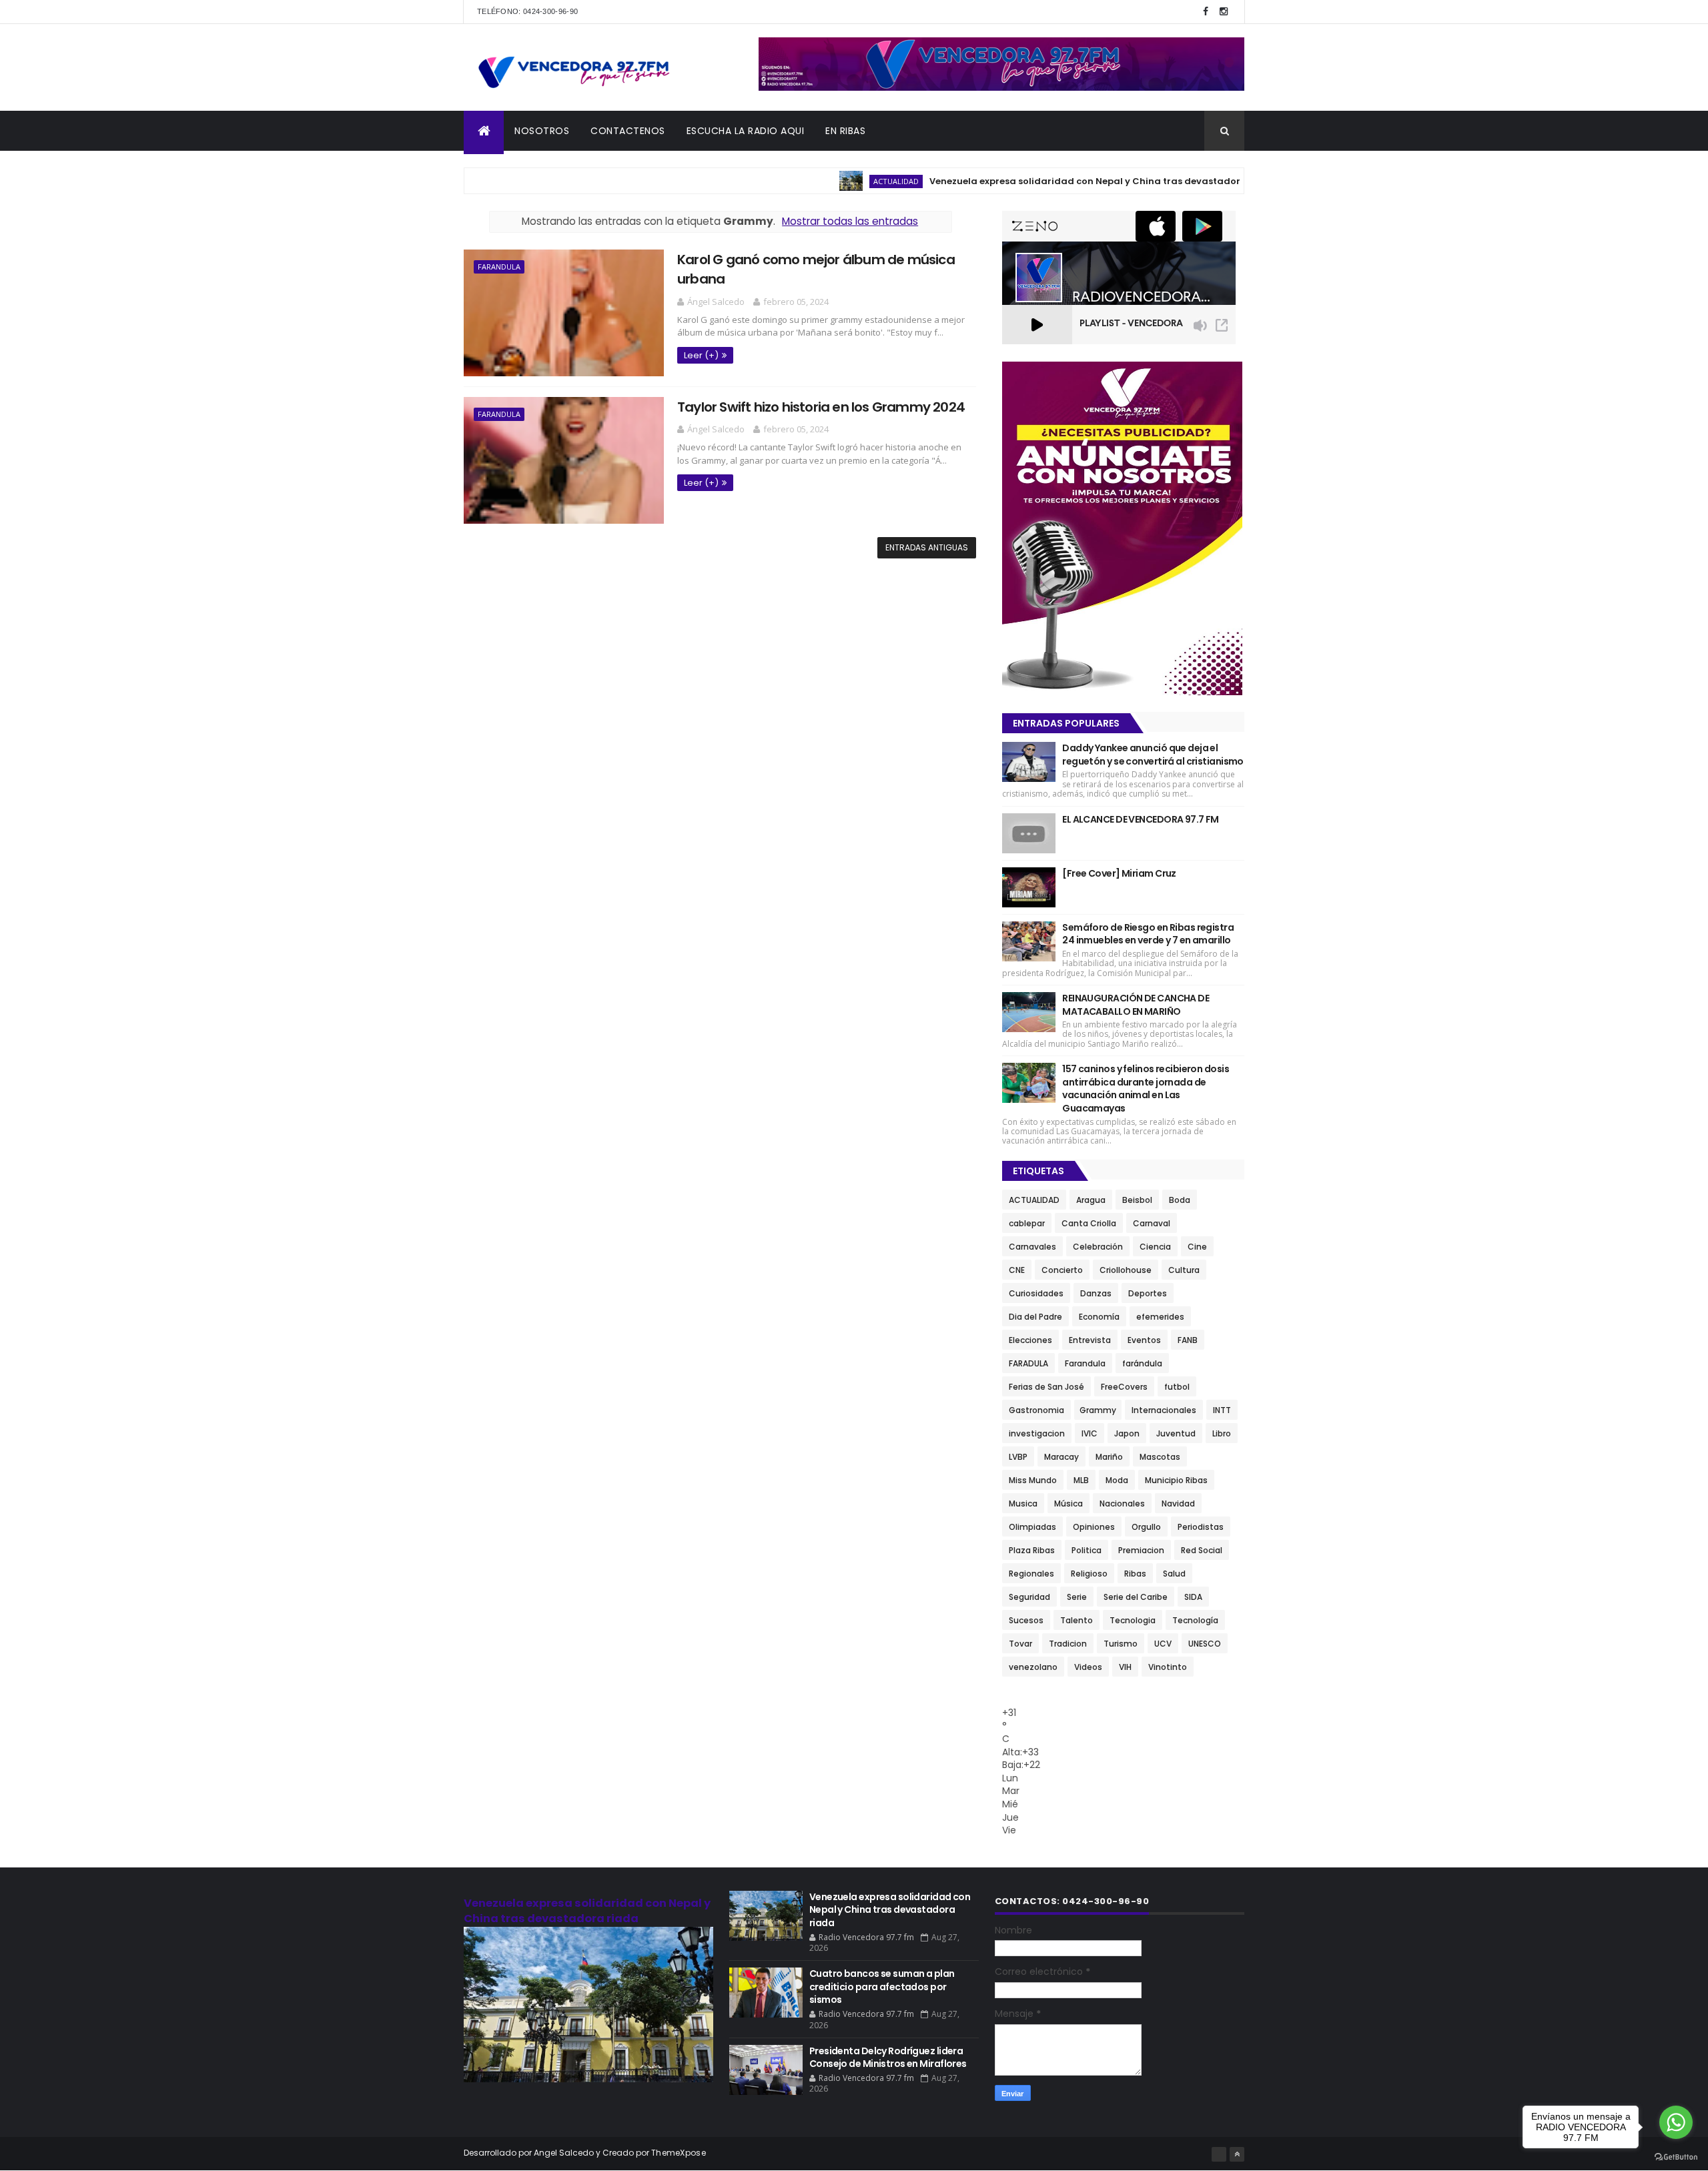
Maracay (1061, 1457)
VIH (1125, 1667)
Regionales (1031, 1574)
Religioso (1089, 1574)
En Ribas (845, 131)
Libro (1222, 1433)
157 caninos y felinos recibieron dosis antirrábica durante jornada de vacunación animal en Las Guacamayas (1146, 1089)
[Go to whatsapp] (1676, 2122)
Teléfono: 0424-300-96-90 (527, 11)
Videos (1088, 1667)
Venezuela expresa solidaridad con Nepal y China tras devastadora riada (1048, 181)
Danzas (1096, 1293)
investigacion (1037, 1433)
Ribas (1135, 1574)
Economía (1099, 1317)
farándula (1142, 1363)
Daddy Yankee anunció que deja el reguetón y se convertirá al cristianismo (1153, 755)
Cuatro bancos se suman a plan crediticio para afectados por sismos (882, 1987)
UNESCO (1205, 1644)
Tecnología (1195, 1620)
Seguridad (1029, 1597)
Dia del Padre (1035, 1317)
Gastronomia (1036, 1410)
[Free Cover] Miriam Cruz (1119, 873)
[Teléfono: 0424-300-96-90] (1219, 2154)
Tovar (1020, 1644)
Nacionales (1122, 1503)
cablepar (1027, 1223)
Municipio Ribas (1176, 1480)
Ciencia (1155, 1247)
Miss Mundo (1033, 1480)
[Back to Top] (1237, 2154)
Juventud (1176, 1433)
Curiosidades (1036, 1293)
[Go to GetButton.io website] (1676, 2157)
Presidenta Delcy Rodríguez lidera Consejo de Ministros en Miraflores (888, 2058)
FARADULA (1028, 1363)
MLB (1081, 1480)
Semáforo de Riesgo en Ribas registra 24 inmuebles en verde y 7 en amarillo (1148, 934)
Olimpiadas (1032, 1527)
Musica (1023, 1503)
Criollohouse (1126, 1270)
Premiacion (1141, 1550)
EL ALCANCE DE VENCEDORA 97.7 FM (1141, 819)
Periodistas (1201, 1527)
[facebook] (1206, 12)
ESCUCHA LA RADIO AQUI (746, 131)
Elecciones (1030, 1340)
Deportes (1148, 1293)
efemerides (1160, 1317)
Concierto (1062, 1270)
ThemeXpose (679, 2153)
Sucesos (1026, 1620)
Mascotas (1160, 1457)
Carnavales (1032, 1247)
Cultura (1184, 1270)
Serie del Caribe (1136, 1597)
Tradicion (1068, 1644)
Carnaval (1152, 1223)
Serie (1077, 1597)
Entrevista (1090, 1340)
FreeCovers (1124, 1387)
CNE (1017, 1270)
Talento (1077, 1620)
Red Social (1202, 1550)
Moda (1117, 1480)
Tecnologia (1133, 1620)
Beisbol (1137, 1200)
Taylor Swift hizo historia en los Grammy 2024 (821, 407)
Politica (1087, 1550)
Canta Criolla (1089, 1223)
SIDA (1193, 1597)
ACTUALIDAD (841, 181)
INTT (1222, 1410)
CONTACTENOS (628, 131)
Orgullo (1146, 1527)
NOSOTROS (542, 131)
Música (1069, 1503)
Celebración (1098, 1247)
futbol (1177, 1387)
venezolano (1033, 1667)
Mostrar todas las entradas (850, 221)
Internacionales (1164, 1410)
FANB (1188, 1340)
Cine (1197, 1247)
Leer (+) (701, 355)
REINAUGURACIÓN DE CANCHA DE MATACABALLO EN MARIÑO (1136, 1005)
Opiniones (1094, 1527)
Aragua (1091, 1200)
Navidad (1178, 1503)
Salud (1174, 1574)
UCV (1163, 1644)
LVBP (1018, 1457)
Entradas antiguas (927, 547)
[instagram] (1224, 12)
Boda (1180, 1200)
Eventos (1144, 1340)
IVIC (1090, 1433)
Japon (1127, 1433)
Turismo (1121, 1644)
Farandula (499, 267)
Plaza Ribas (1032, 1550)
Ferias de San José (1046, 1387)
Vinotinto (1168, 1667)
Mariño (1109, 1457)
